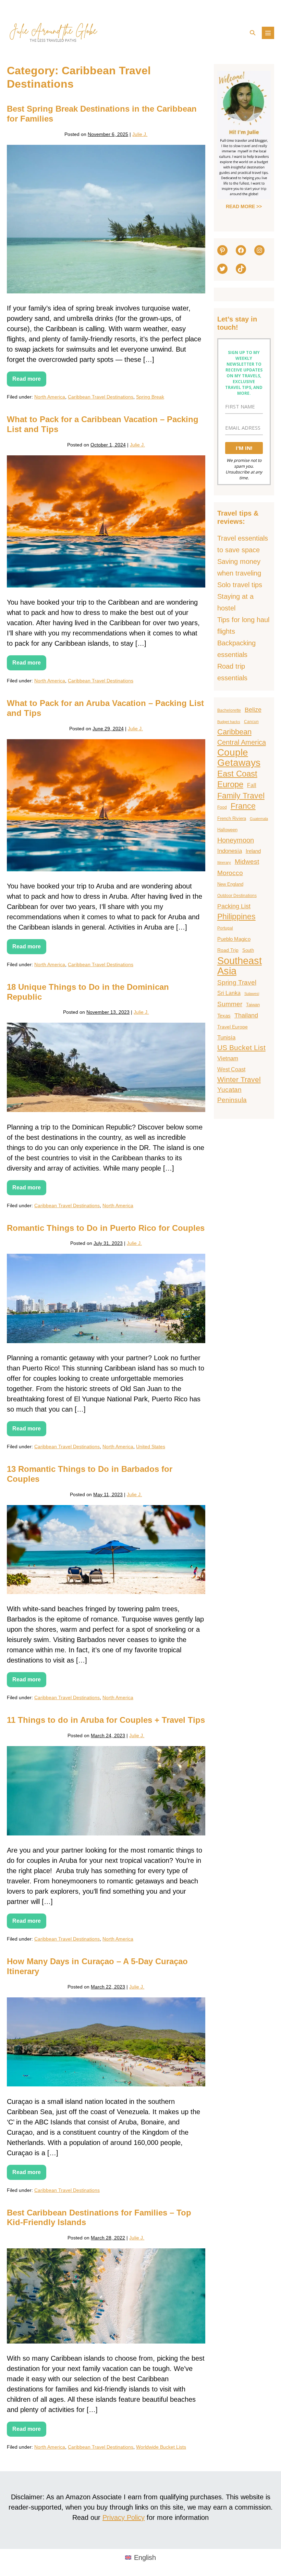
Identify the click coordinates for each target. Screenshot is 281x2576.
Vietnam (228, 1058)
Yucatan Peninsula (232, 1095)
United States (151, 1447)
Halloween (227, 830)
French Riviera (232, 818)
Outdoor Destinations (237, 896)
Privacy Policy (124, 2517)
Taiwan (253, 1005)
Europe (230, 784)
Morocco (230, 873)
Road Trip (228, 950)
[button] (253, 33)
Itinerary (224, 862)
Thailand (246, 1015)
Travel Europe (233, 1027)
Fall (252, 785)
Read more (29, 381)
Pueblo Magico (234, 939)
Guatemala (259, 819)
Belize (253, 710)
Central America (242, 742)
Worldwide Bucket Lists (161, 2447)
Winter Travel (239, 1079)
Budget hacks (229, 722)
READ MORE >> (244, 206)
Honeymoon (236, 840)
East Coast (237, 774)
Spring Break (150, 397)
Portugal (225, 928)
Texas (224, 1016)
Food (222, 807)
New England (230, 884)
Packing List (234, 906)
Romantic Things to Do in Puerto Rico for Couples (106, 1228)
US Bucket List (241, 1047)
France (243, 806)
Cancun (251, 722)
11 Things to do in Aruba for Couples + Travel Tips (106, 1720)
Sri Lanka (229, 993)
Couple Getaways (239, 758)
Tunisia (226, 1037)
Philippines (236, 917)
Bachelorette (229, 710)
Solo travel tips (240, 585)
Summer (230, 1004)
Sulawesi (252, 994)
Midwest (247, 862)
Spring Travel (237, 982)
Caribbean (234, 732)
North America (50, 397)
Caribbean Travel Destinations (101, 397)
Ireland (253, 851)
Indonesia (230, 851)
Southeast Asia (240, 966)
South (248, 950)
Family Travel (241, 796)
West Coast (231, 1069)
